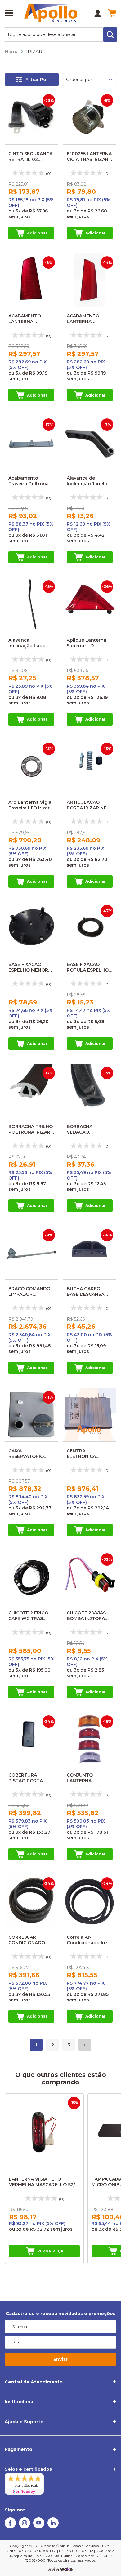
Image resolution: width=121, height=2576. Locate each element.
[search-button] (110, 34)
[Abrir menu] (9, 14)
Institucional (20, 2402)
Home (12, 52)
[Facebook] (10, 2527)
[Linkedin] (53, 2527)
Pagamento (18, 2449)
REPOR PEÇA (50, 2251)
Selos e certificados (28, 2469)
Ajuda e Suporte (24, 2422)
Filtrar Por (37, 80)
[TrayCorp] (66, 2569)
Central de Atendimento (34, 2382)
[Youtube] (39, 2527)
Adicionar (37, 233)
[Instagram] (25, 2527)
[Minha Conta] (98, 14)
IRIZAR (34, 52)
